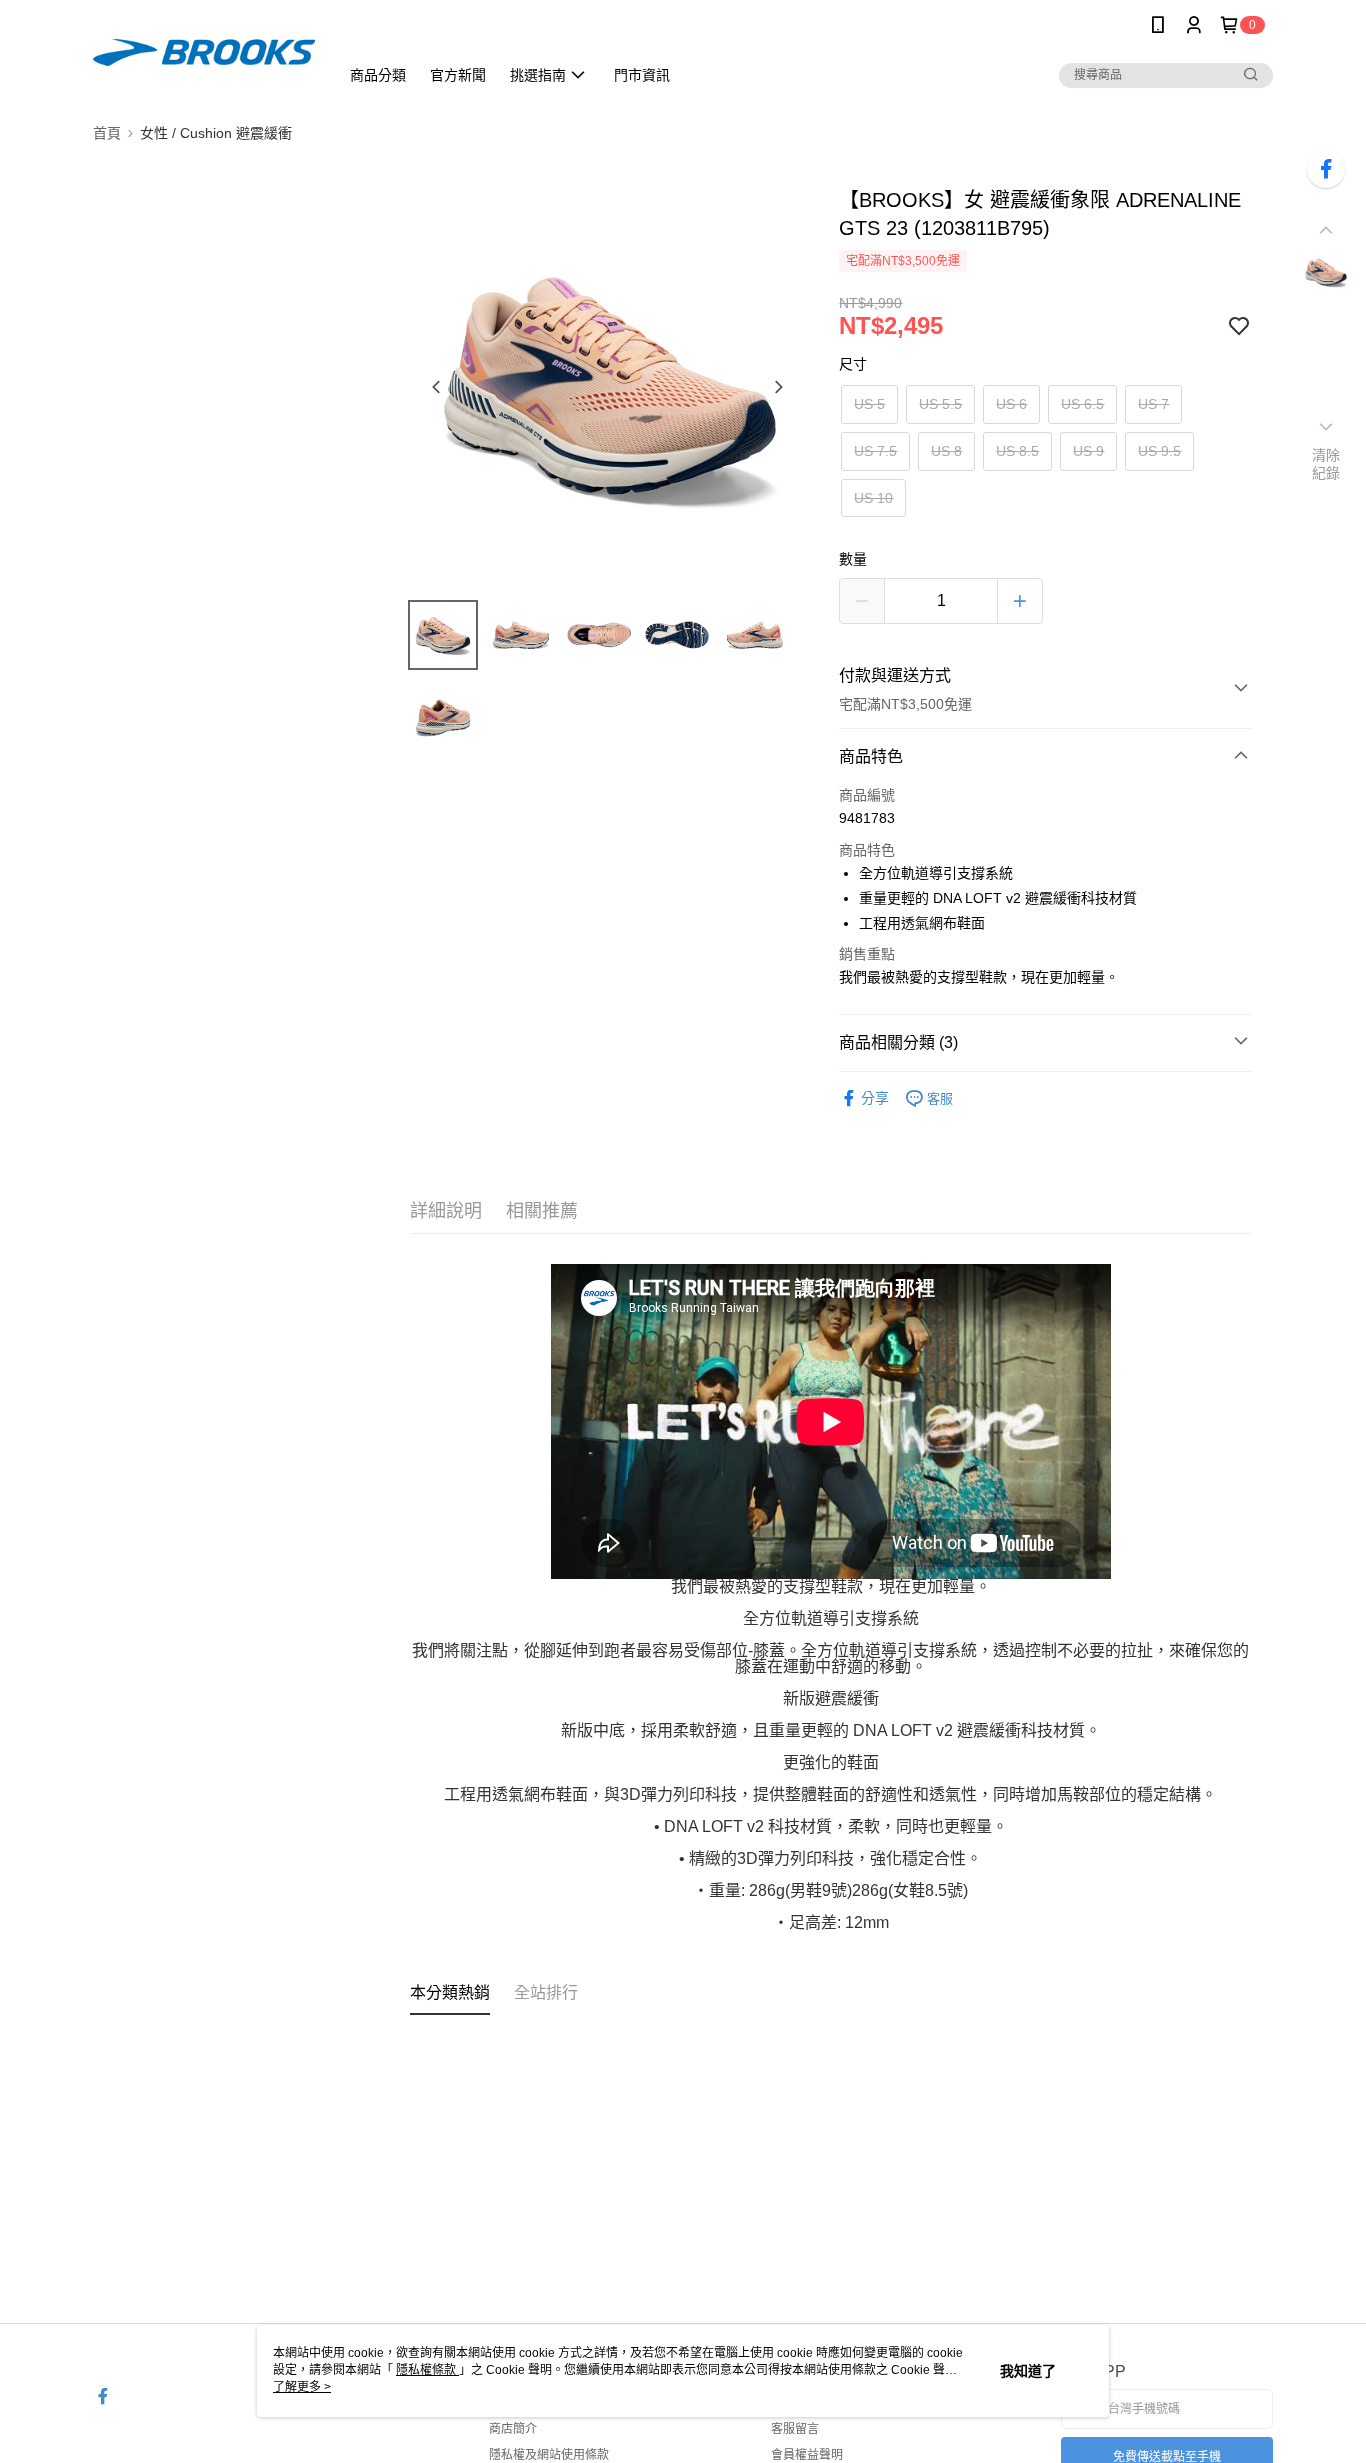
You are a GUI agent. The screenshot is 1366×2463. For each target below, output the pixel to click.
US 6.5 (1082, 404)
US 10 (873, 498)
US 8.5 (1017, 451)
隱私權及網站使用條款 (549, 2455)
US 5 (869, 404)
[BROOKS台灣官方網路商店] (204, 52)
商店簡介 (513, 2429)
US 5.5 (940, 404)
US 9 (1088, 451)
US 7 (1153, 404)
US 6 (1011, 404)
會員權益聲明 (807, 2455)
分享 (875, 1098)
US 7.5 (875, 451)
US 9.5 (1159, 451)
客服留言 (795, 2429)
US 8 (946, 451)
